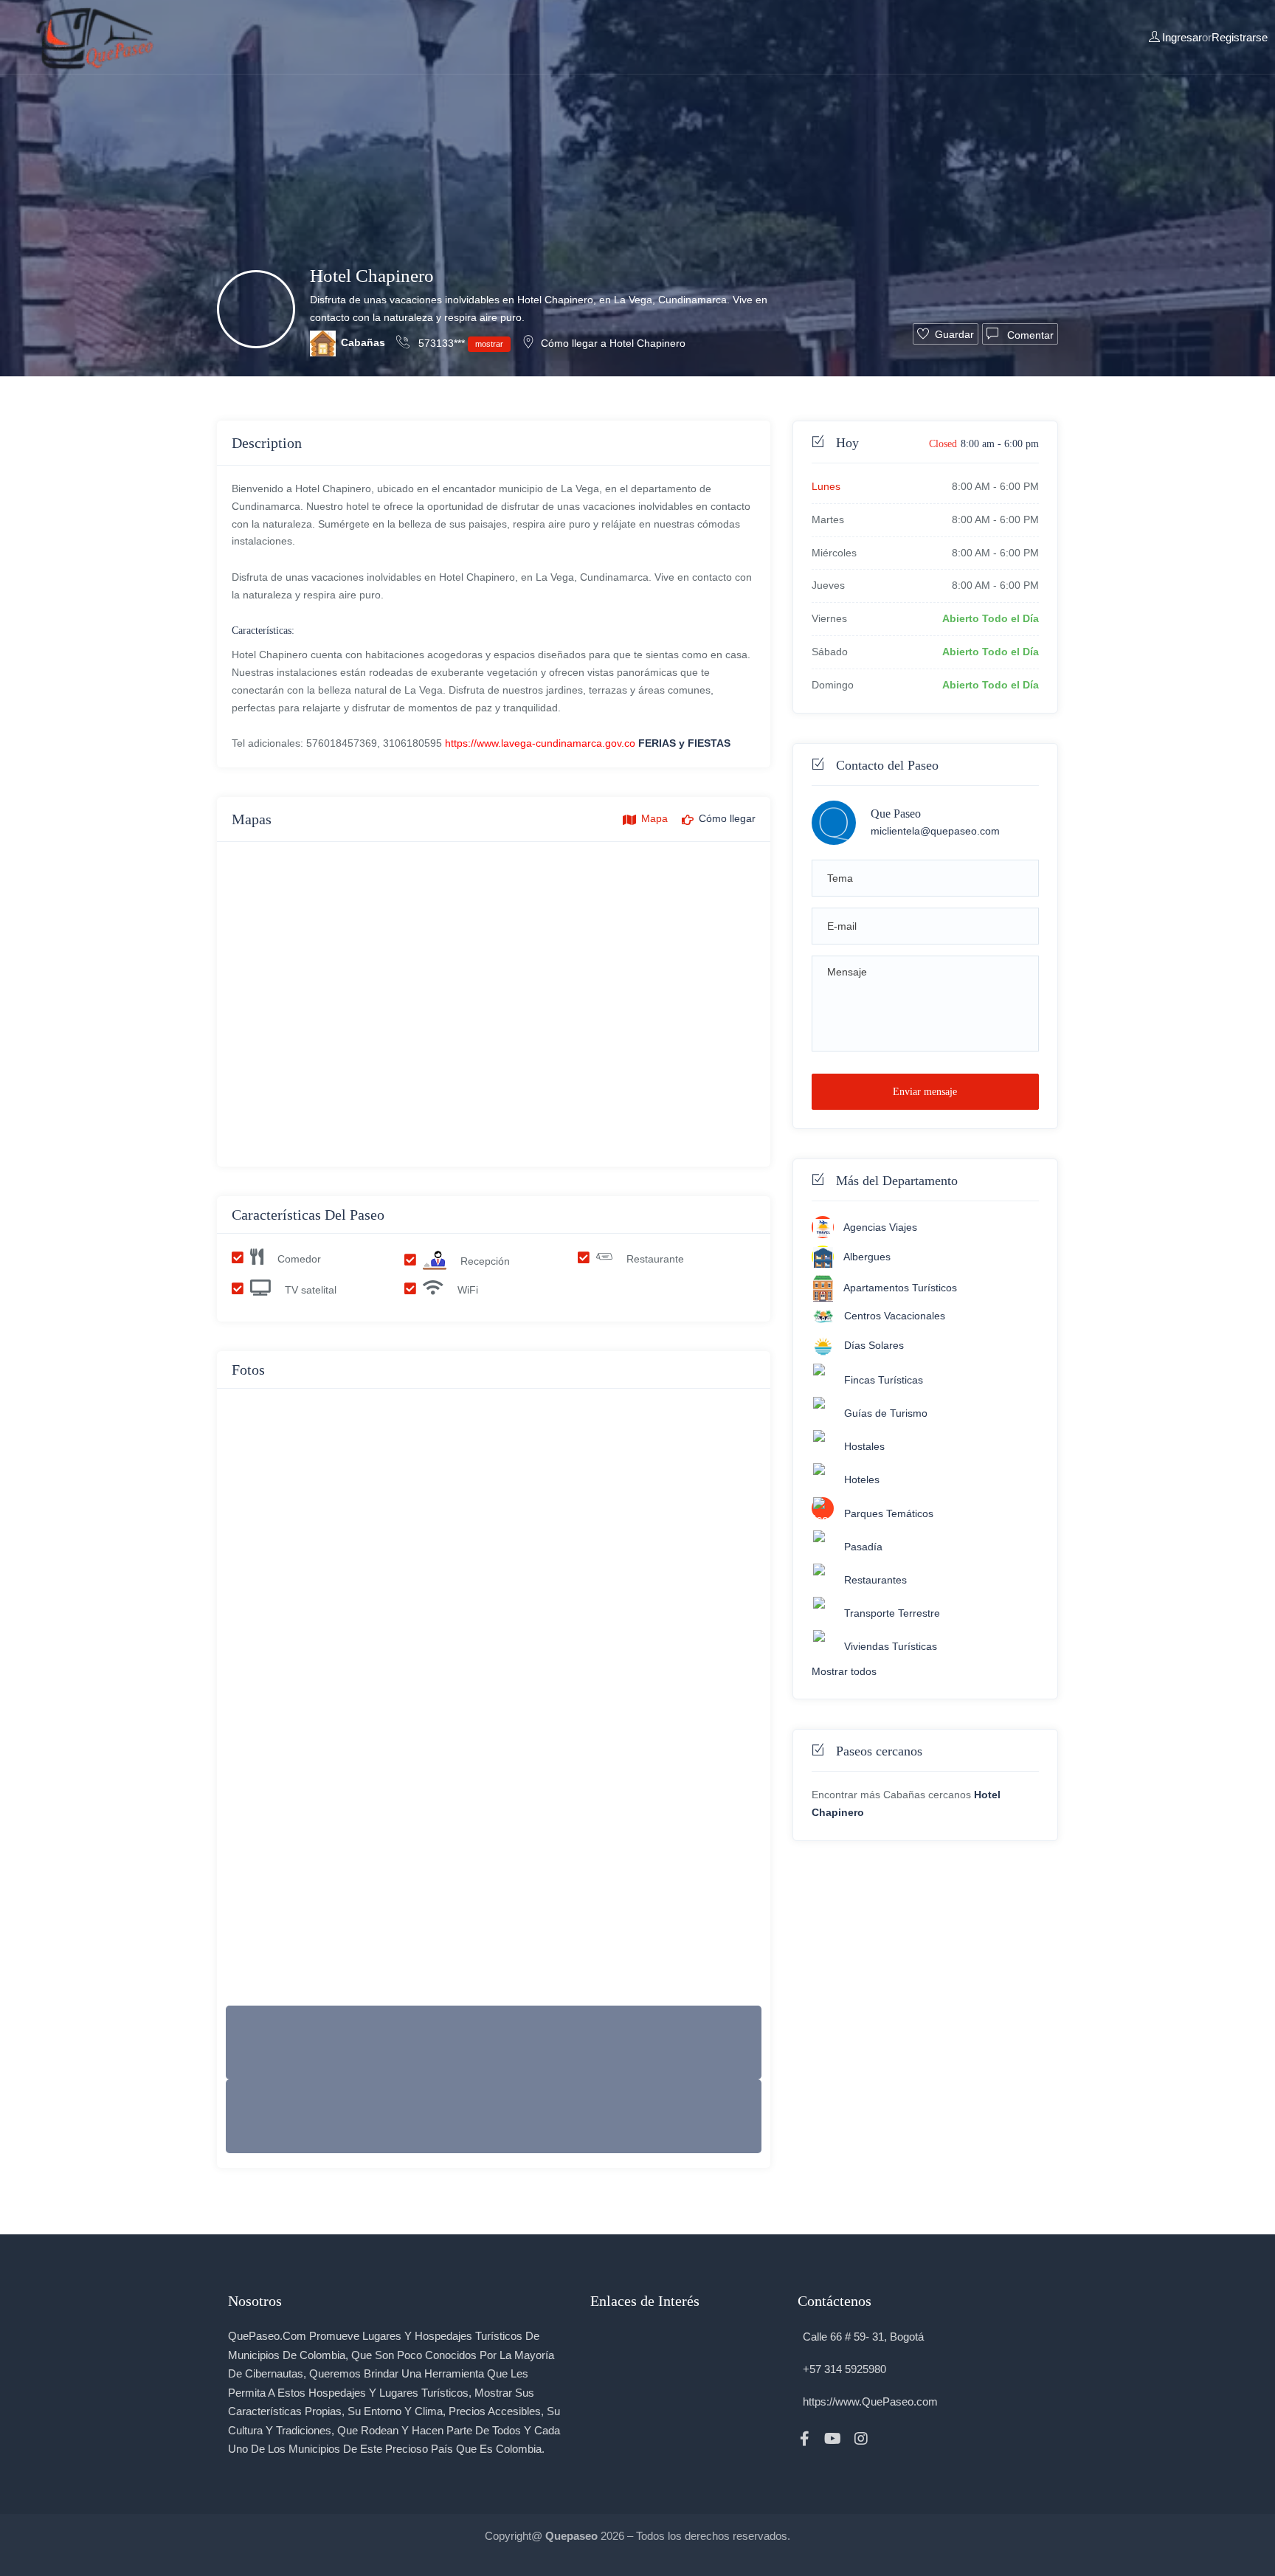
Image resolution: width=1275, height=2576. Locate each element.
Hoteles (862, 1480)
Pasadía (863, 1547)
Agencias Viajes (880, 1227)
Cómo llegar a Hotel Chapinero (613, 343)
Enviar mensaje (925, 1092)
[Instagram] (861, 2439)
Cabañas (363, 342)
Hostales (864, 1447)
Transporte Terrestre (892, 1613)
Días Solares (874, 1345)
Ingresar (1182, 37)
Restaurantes (875, 1580)
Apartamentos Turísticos (900, 1288)
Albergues (867, 1257)
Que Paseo (896, 814)
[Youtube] (833, 2439)
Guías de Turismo (886, 1414)
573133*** (459, 343)
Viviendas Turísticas (891, 1646)
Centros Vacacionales (895, 1316)
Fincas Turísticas (884, 1381)
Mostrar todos (844, 1671)
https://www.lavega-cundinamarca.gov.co (540, 743)
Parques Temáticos (889, 1513)
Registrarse (1240, 37)
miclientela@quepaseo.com (935, 831)
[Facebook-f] (805, 2439)
